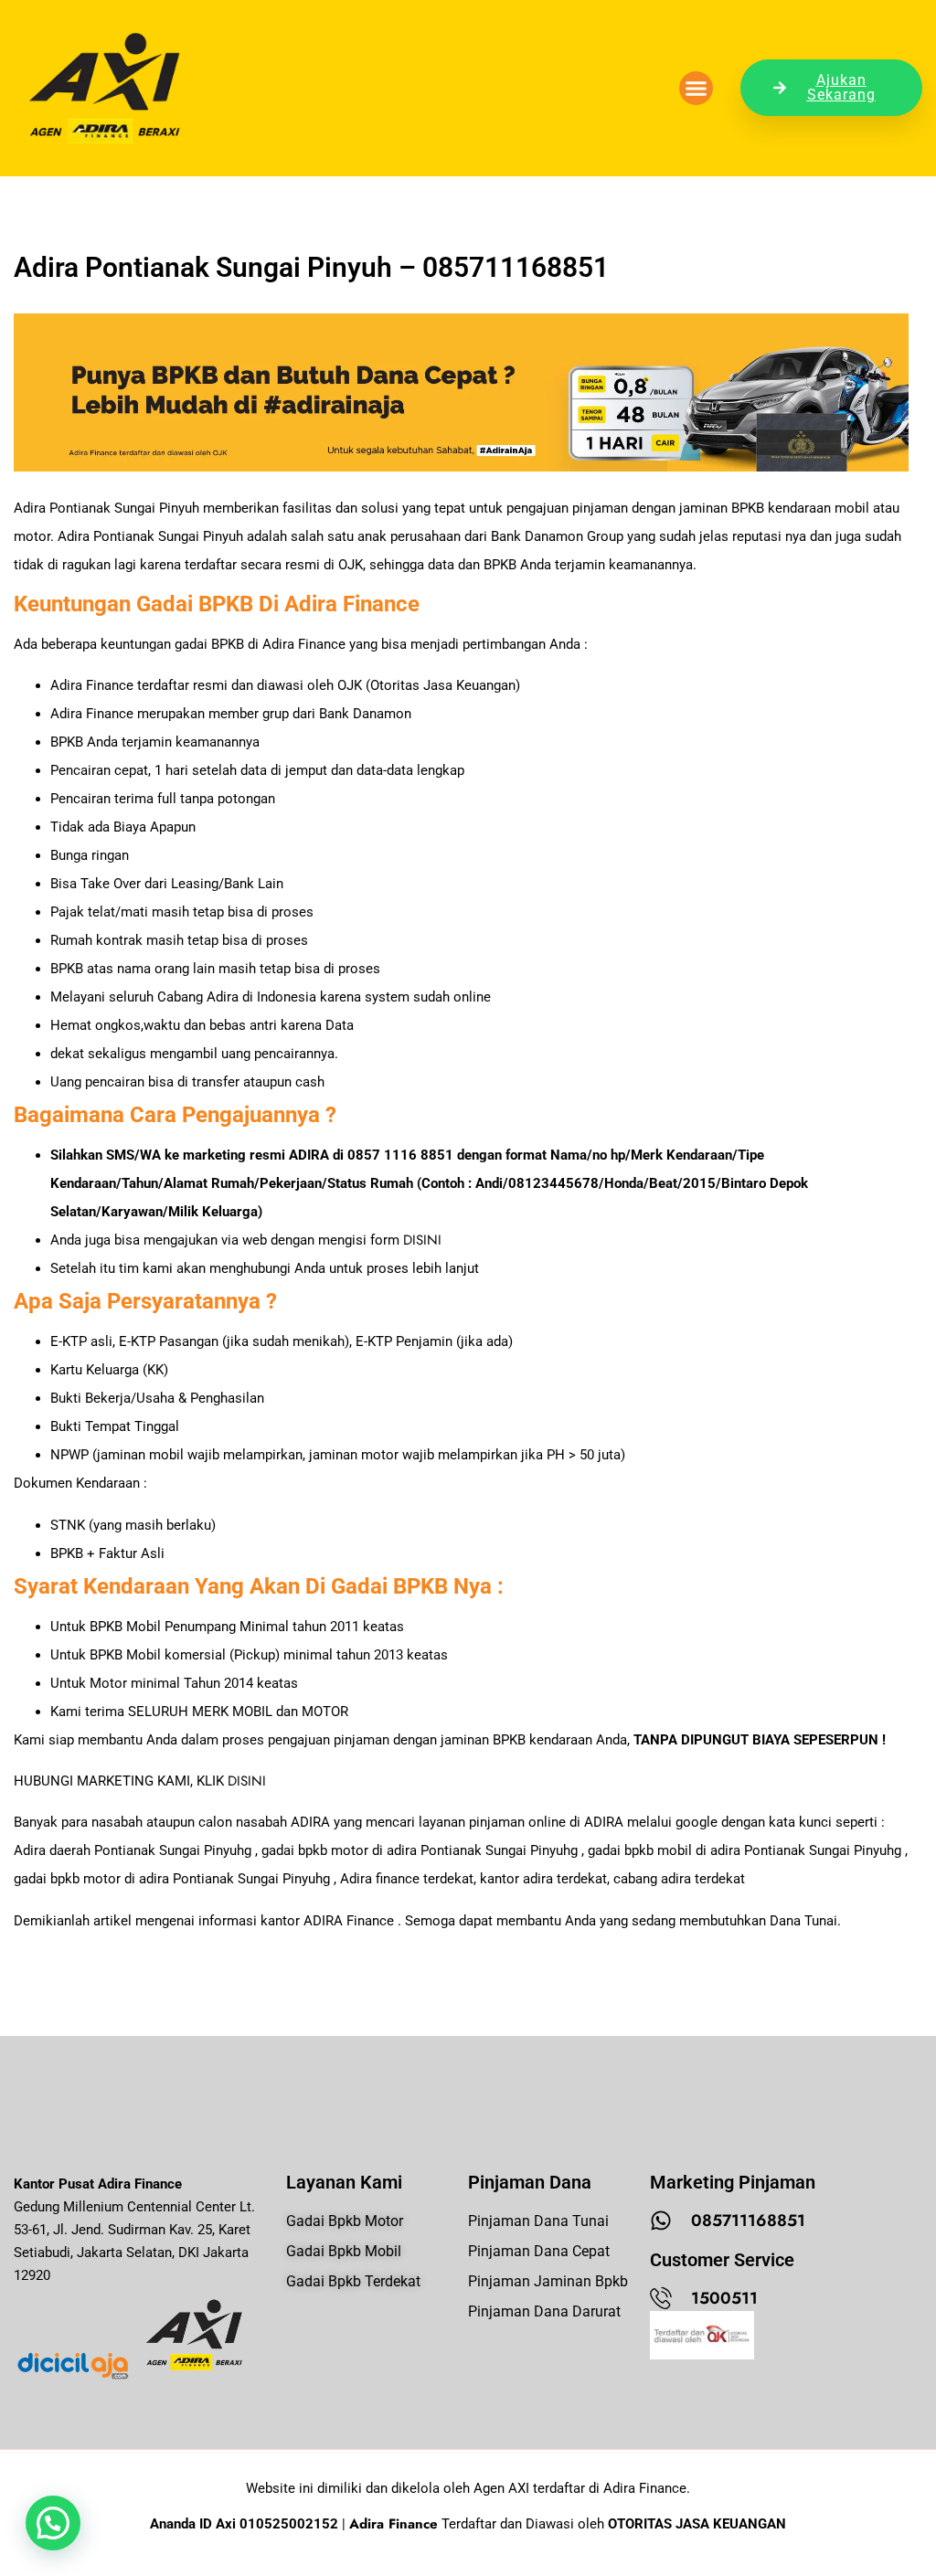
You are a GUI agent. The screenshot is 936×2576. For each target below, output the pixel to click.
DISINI (422, 1240)
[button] (697, 89)
